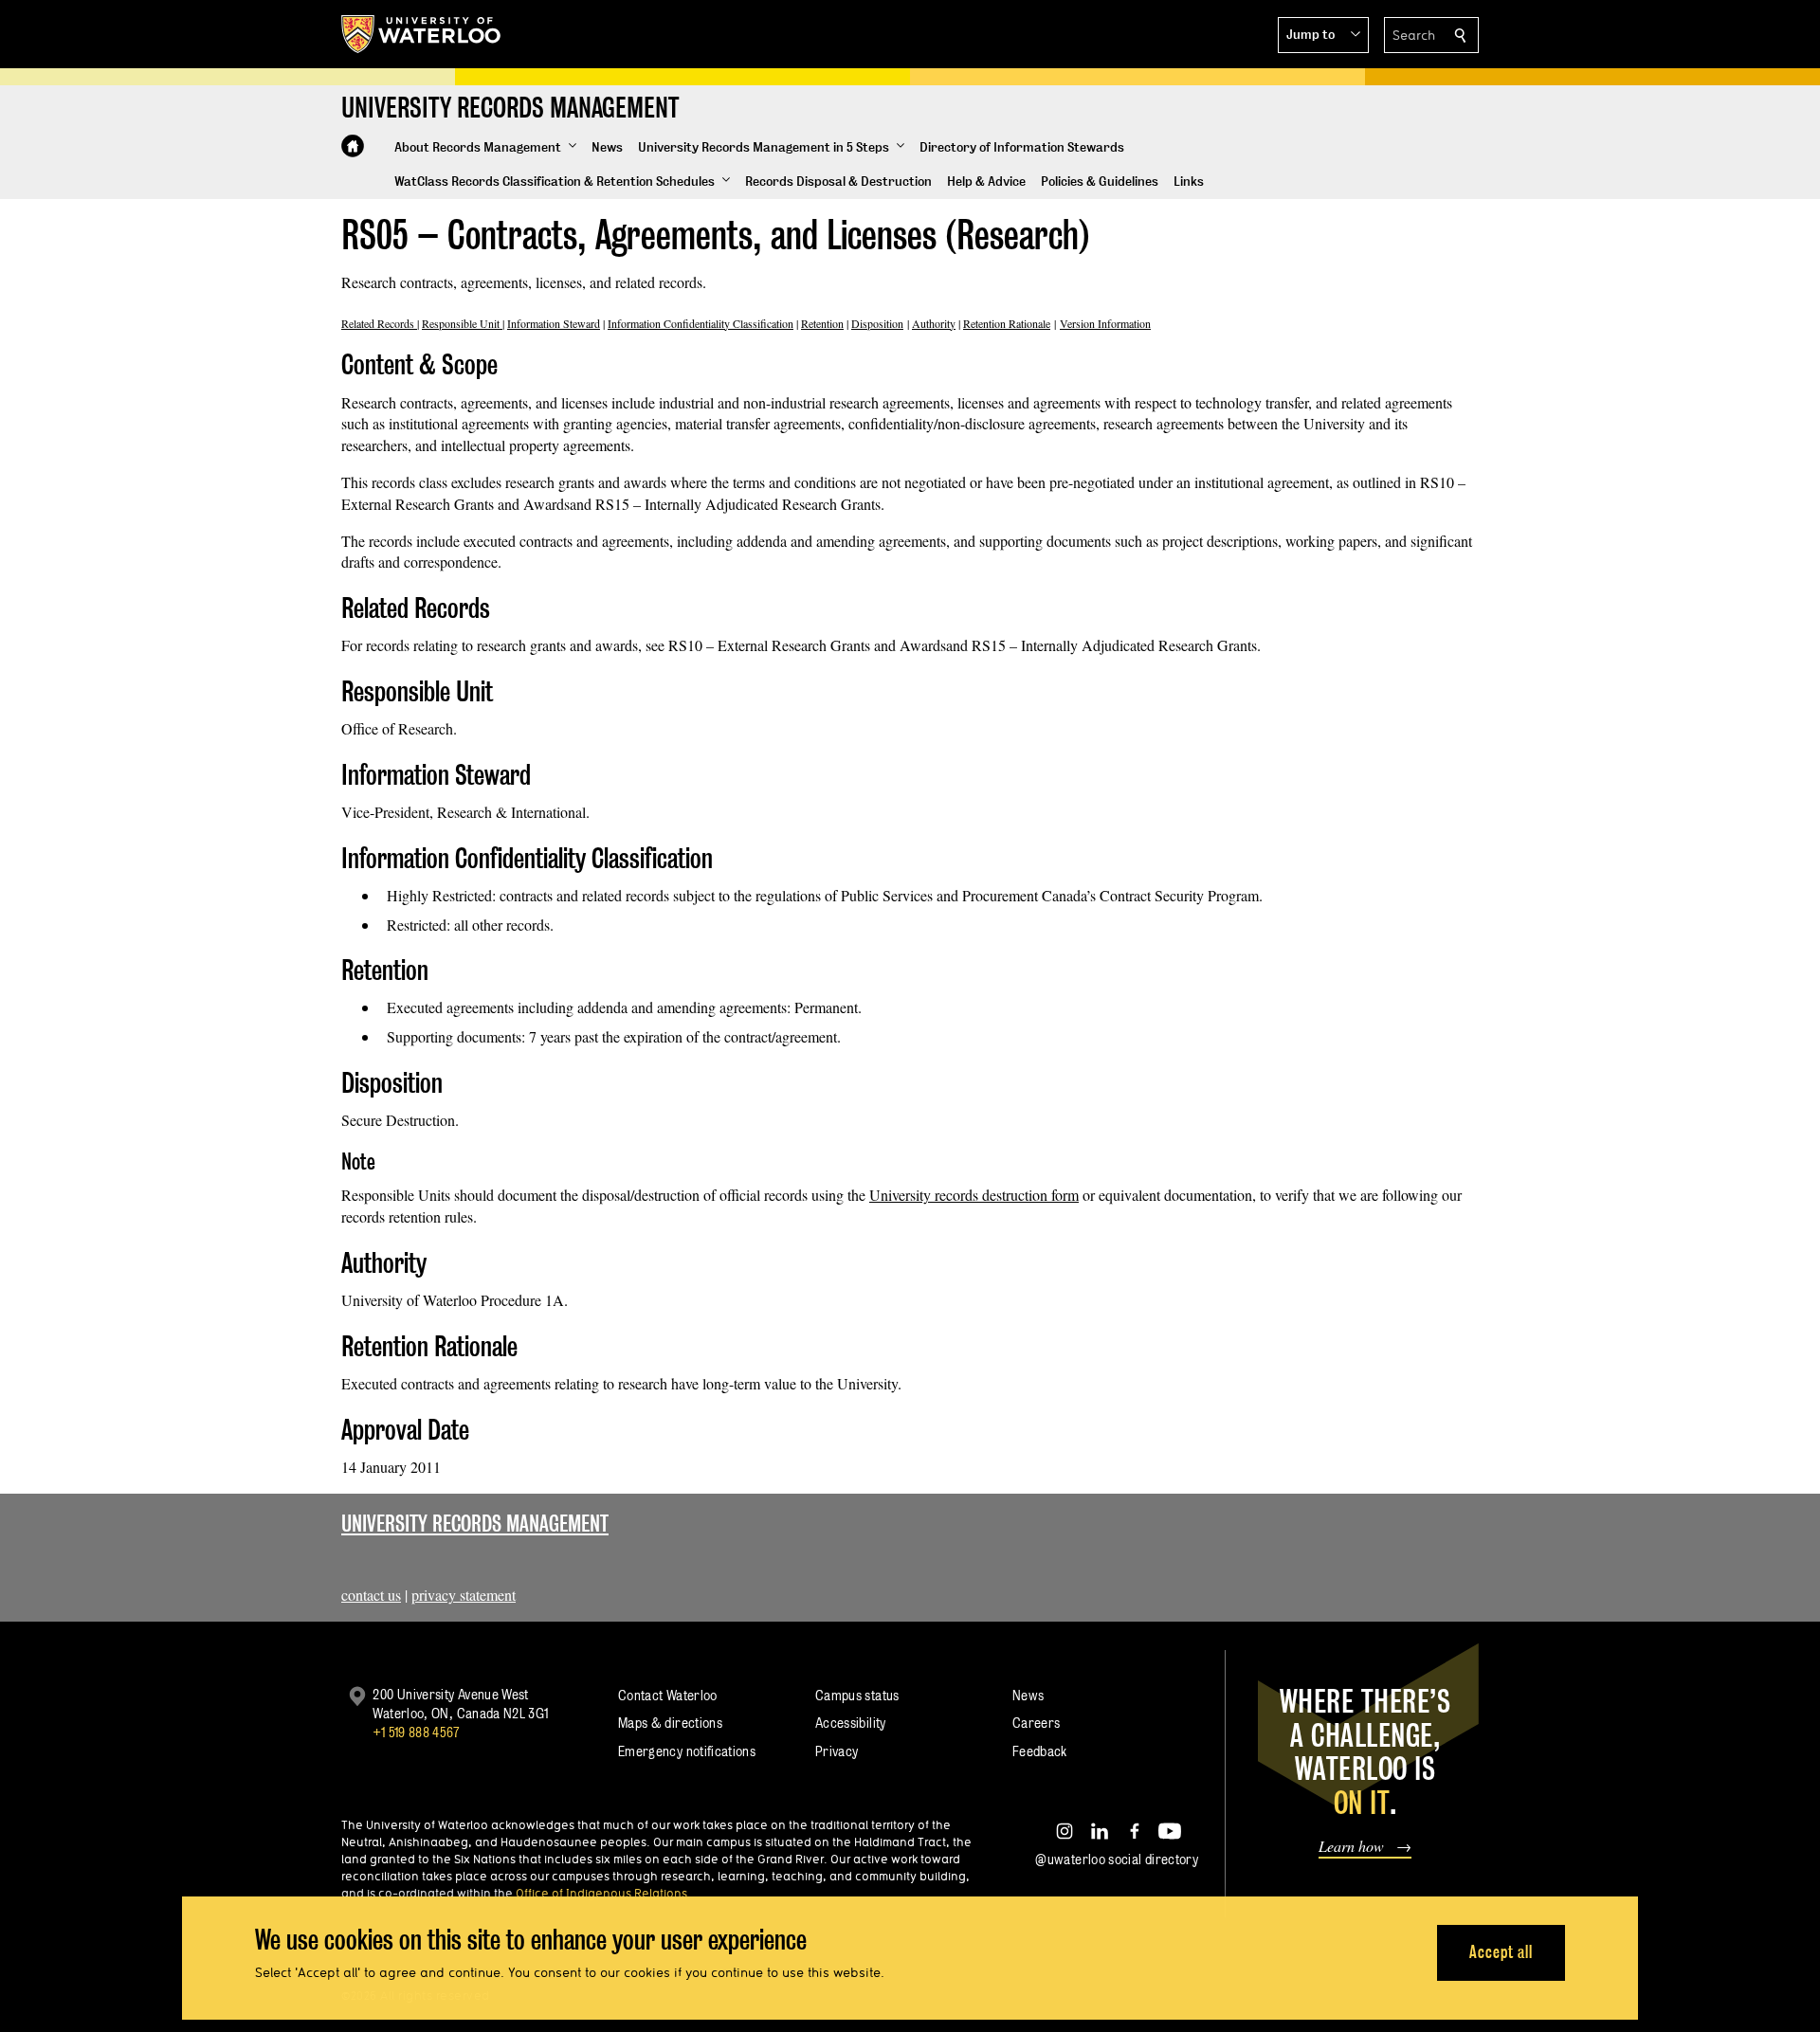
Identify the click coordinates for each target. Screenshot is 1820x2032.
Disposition (877, 323)
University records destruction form (974, 1195)
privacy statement (464, 1595)
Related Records (379, 323)
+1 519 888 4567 (416, 1732)
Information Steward (554, 323)
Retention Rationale (1007, 323)
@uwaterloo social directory (1117, 1859)
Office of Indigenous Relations (601, 1893)
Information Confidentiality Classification (701, 323)
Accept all (1501, 1952)
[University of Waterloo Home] (422, 34)
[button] (1323, 35)
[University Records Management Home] (353, 146)
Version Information (1105, 323)
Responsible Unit (462, 323)
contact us (371, 1595)
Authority (934, 323)
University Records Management (475, 1524)
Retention (822, 323)
